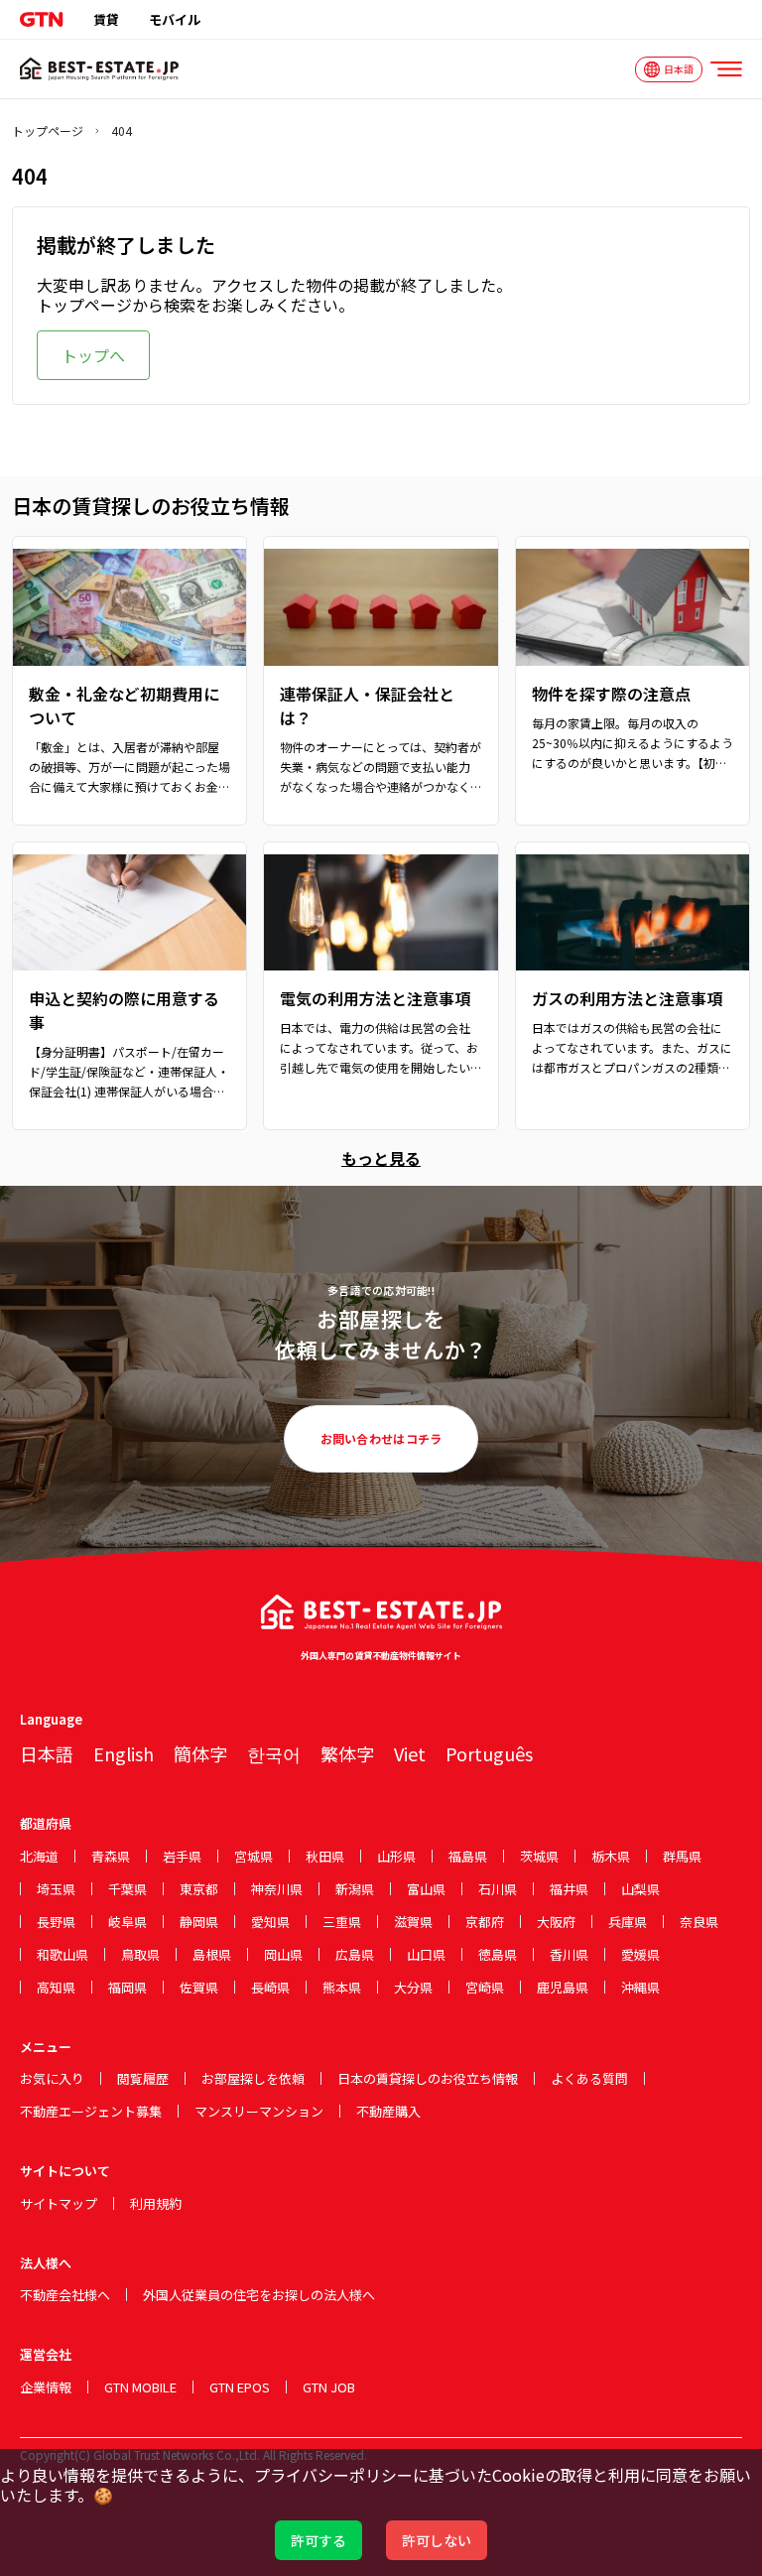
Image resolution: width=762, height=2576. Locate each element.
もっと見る (381, 1158)
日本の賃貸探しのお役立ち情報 (428, 2078)
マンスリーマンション (259, 2111)
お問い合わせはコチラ (381, 1438)
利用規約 (156, 2203)
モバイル (175, 19)
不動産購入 (388, 2111)
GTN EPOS (240, 2387)
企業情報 (46, 2387)
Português (489, 1753)
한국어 (274, 1753)
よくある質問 (589, 2078)
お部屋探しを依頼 (253, 2078)
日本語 (47, 1753)
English (124, 1753)
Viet (410, 1753)
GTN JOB (329, 2387)
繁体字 (347, 1753)
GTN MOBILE (140, 2387)
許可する (318, 2540)
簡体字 (200, 1753)
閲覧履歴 (143, 2078)
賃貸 (106, 19)
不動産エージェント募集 (91, 2111)
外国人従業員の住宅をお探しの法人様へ (259, 2295)
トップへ (93, 355)
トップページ (48, 131)
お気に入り (52, 2078)
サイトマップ (59, 2203)
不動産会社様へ (65, 2295)
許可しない (437, 2540)
